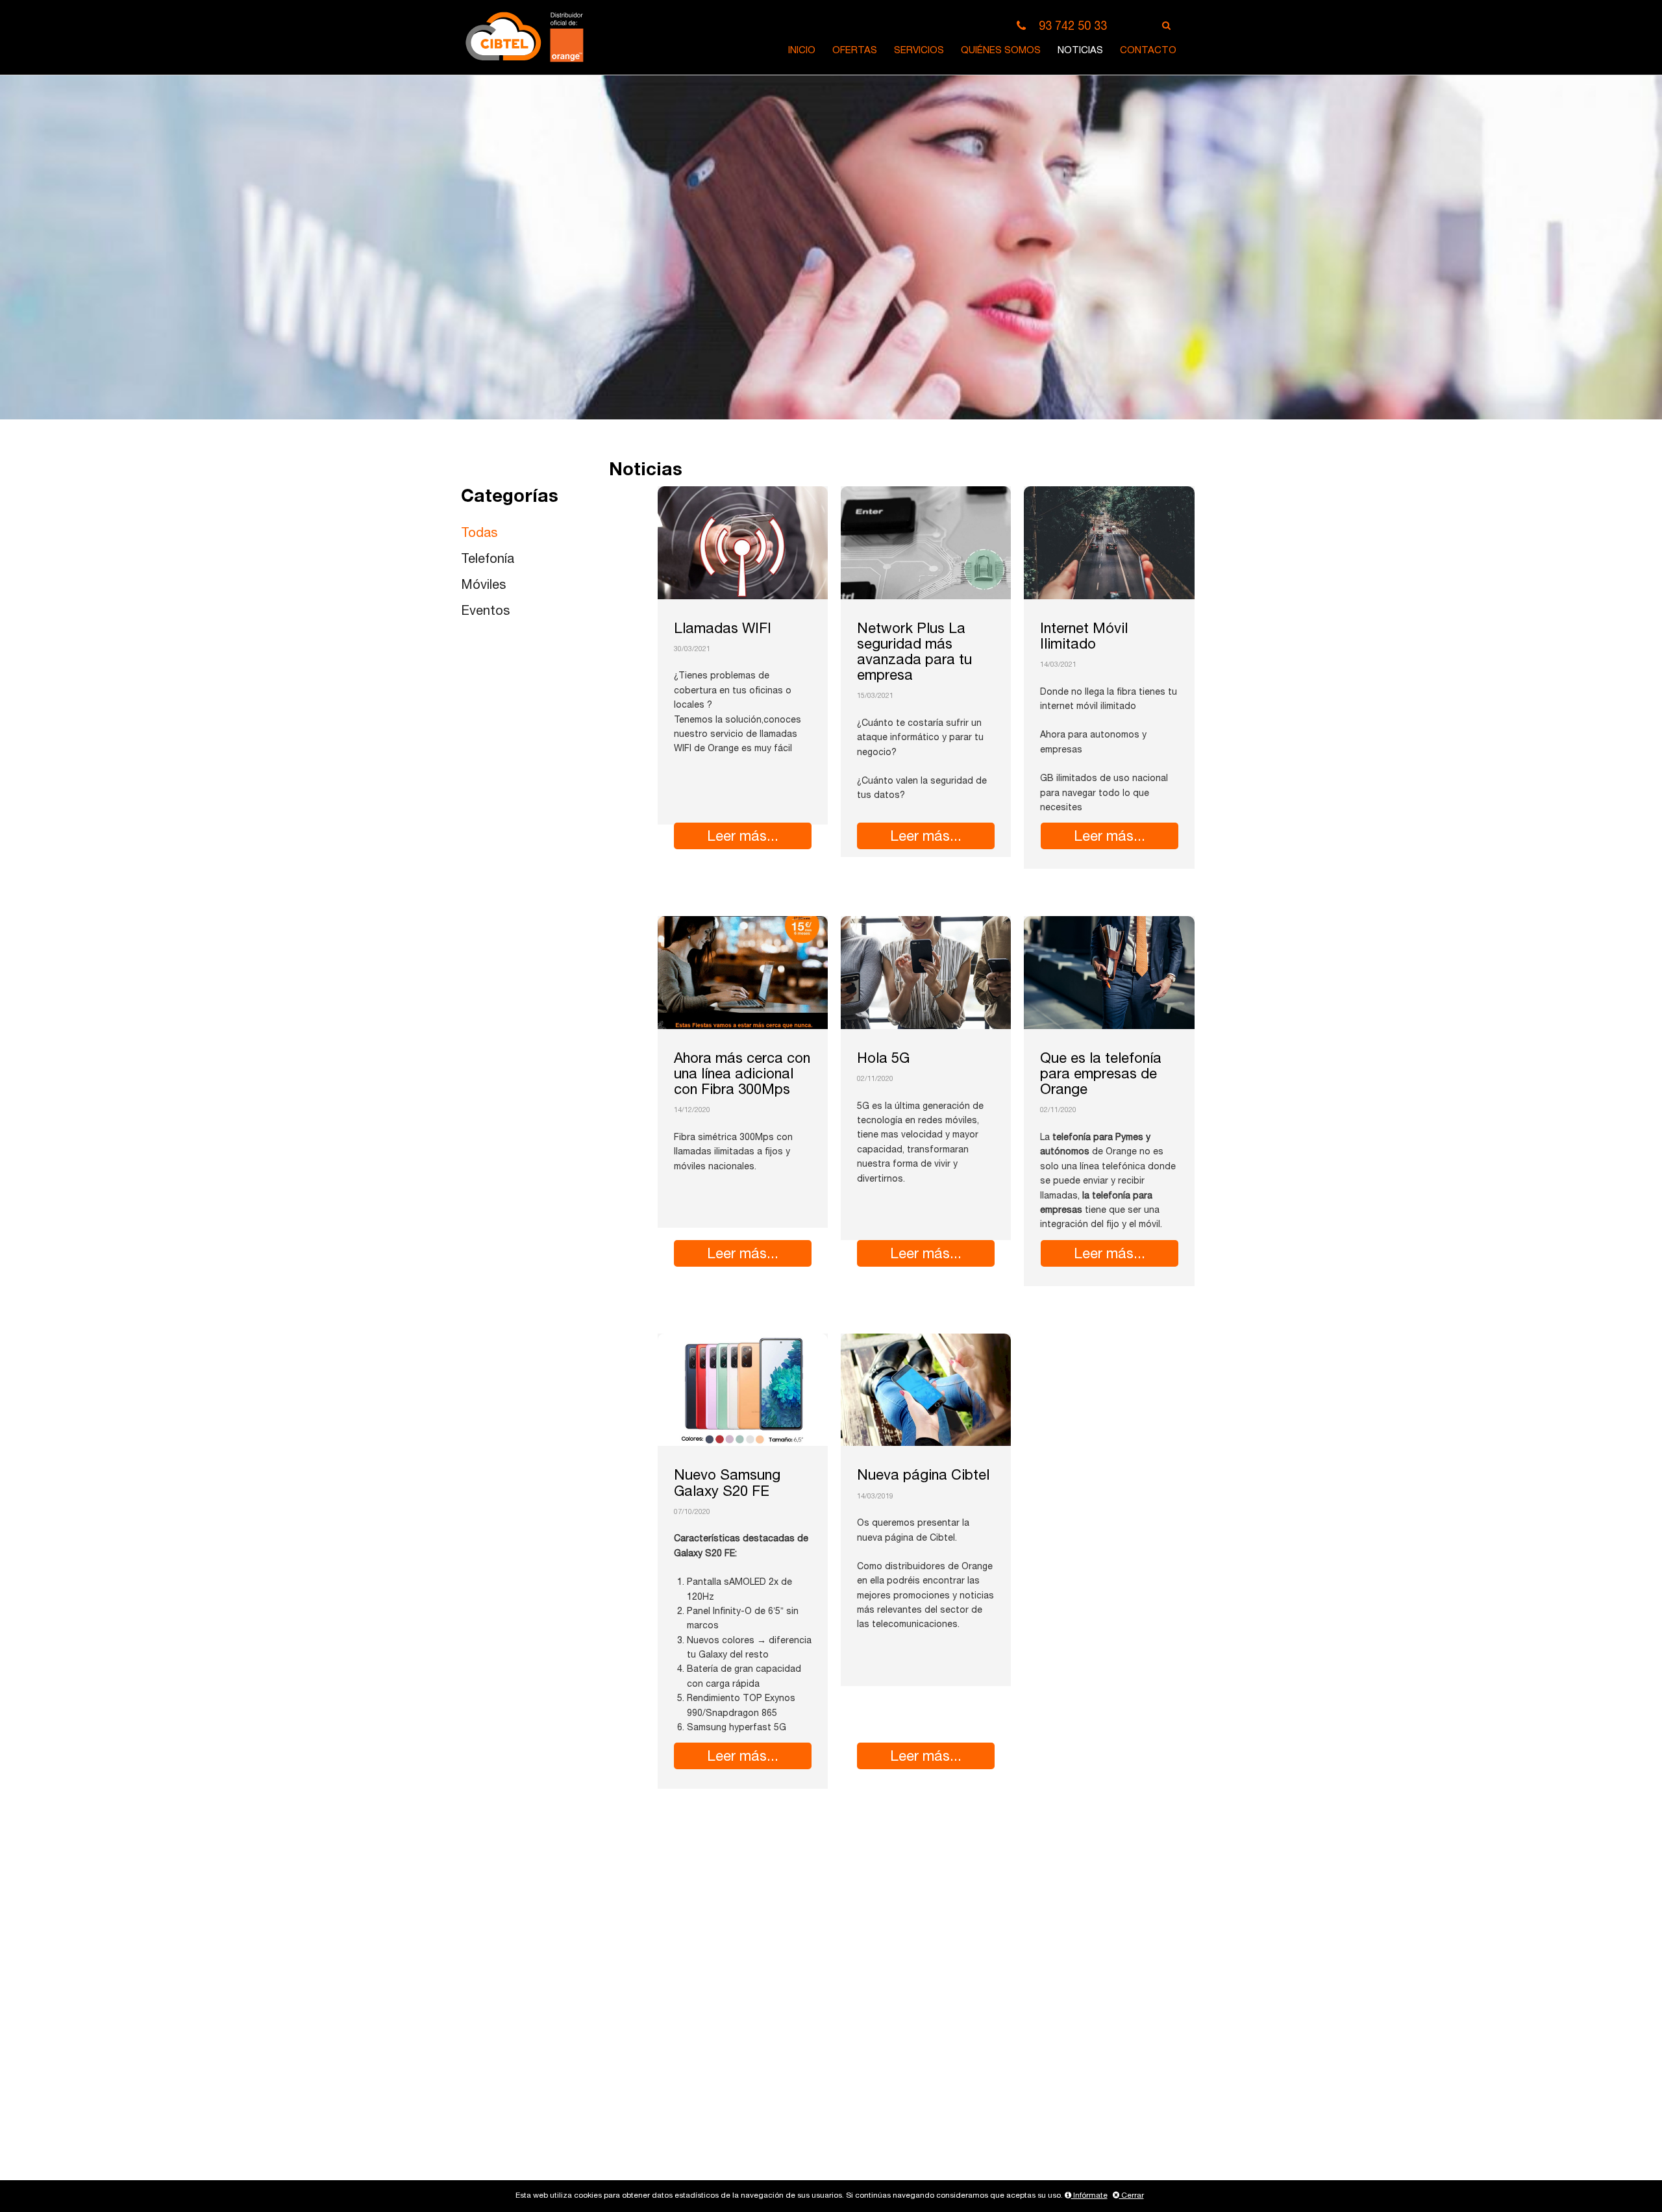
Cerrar (1132, 2196)
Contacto (1148, 51)
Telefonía (488, 560)
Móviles (483, 586)
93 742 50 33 (1073, 27)
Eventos (485, 612)
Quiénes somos (1001, 51)
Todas (479, 534)
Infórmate (1089, 2196)
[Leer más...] (743, 543)
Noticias (1080, 51)
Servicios (919, 51)
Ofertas (855, 51)
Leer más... (743, 838)
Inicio (802, 51)
